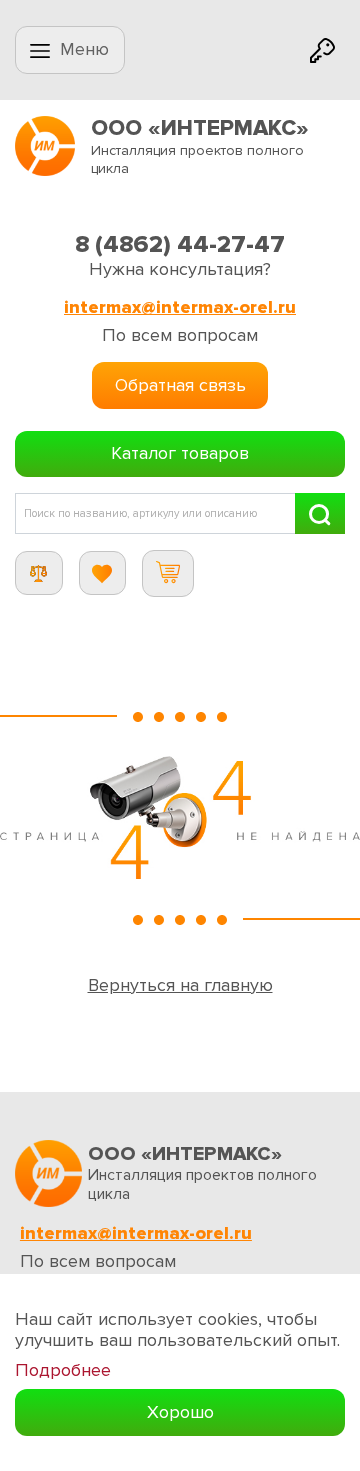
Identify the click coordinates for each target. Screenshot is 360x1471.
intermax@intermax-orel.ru (180, 307)
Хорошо (180, 1412)
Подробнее (63, 1370)
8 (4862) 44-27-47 (180, 244)
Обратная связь (180, 385)
